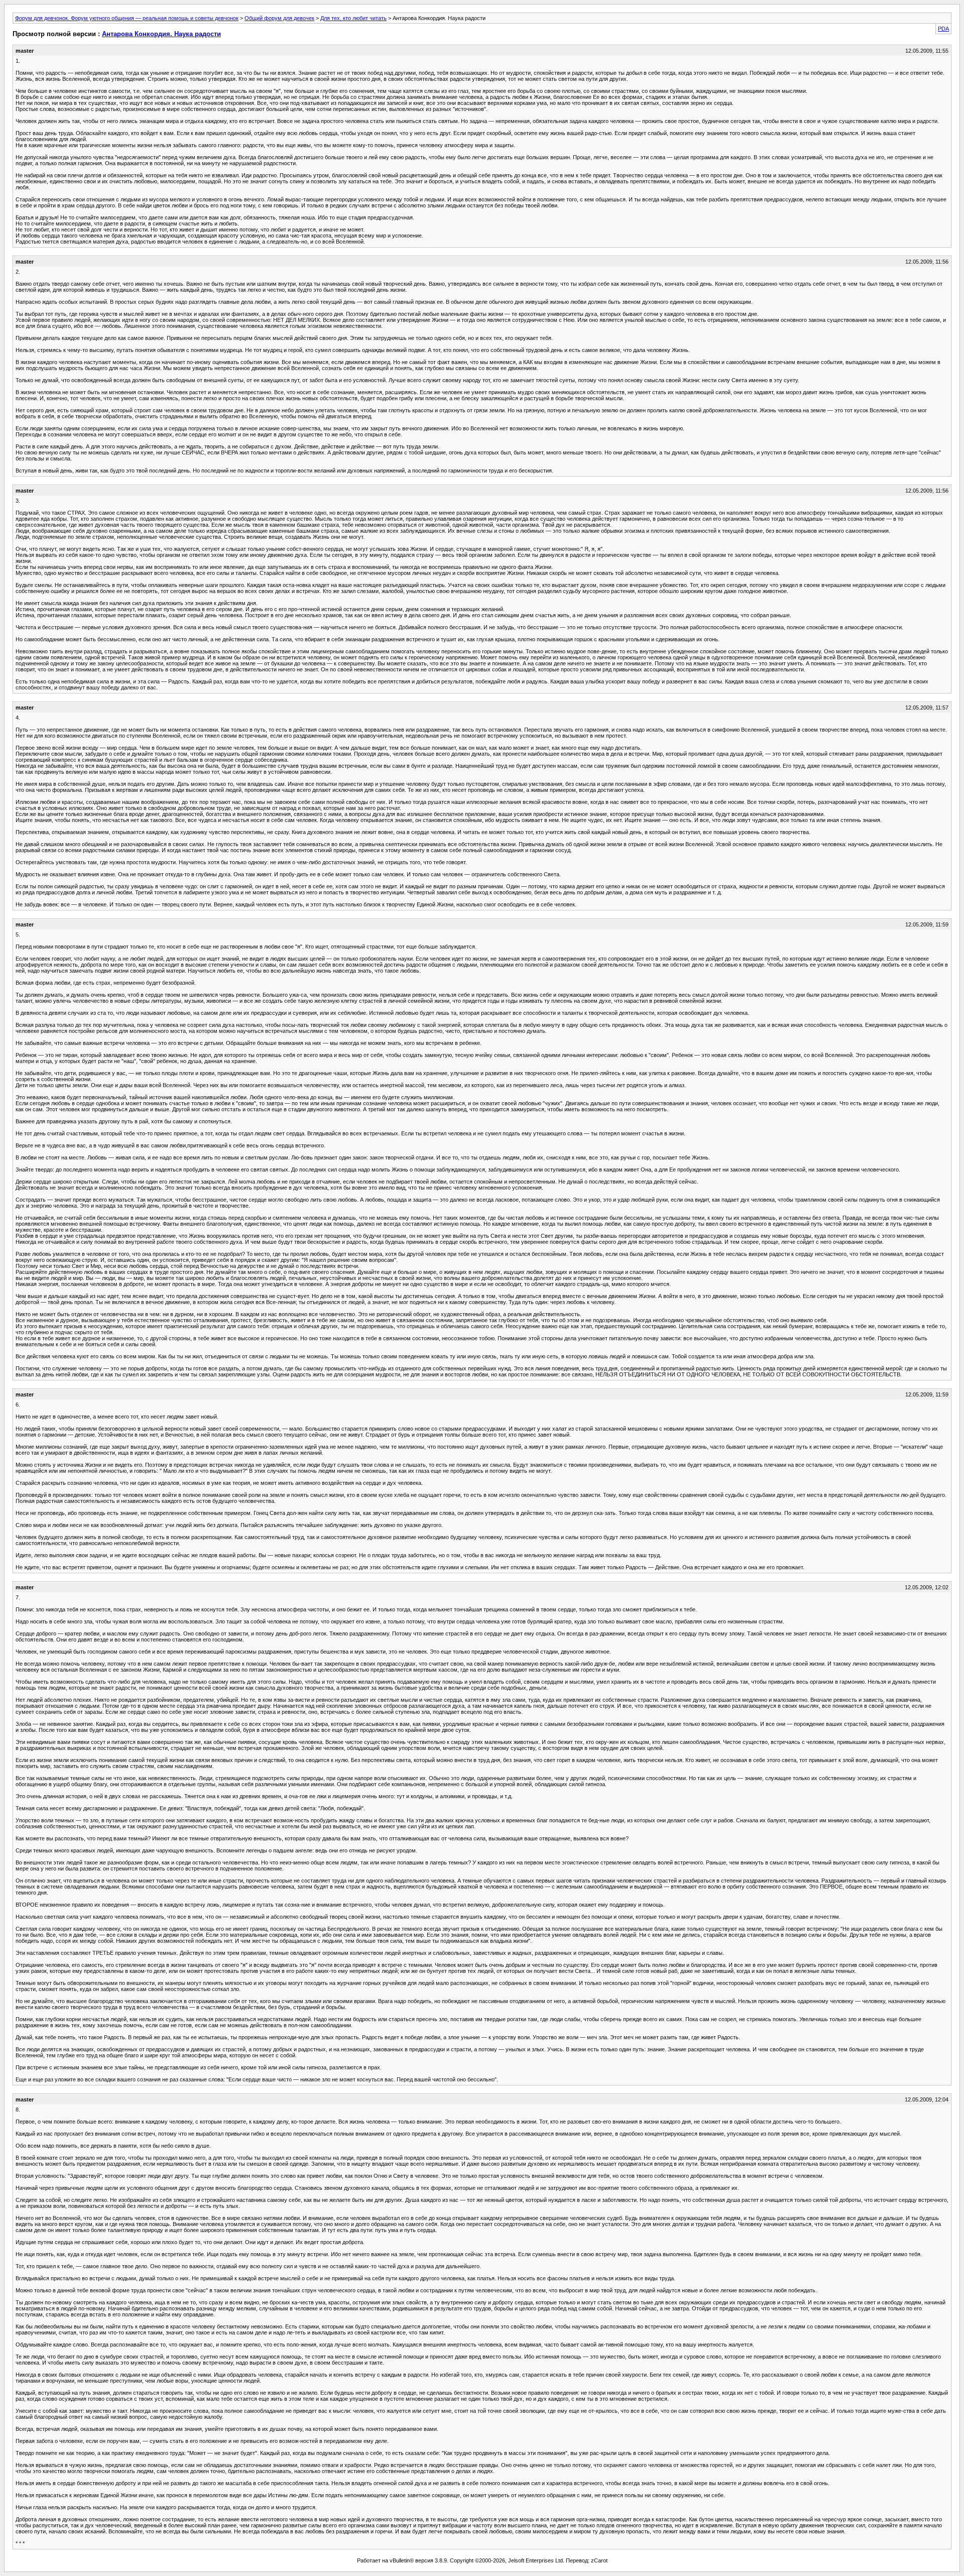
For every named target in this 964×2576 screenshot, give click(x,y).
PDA (943, 29)
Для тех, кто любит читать (353, 18)
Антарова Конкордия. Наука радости (161, 34)
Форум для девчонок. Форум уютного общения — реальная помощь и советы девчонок (127, 18)
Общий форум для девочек (279, 18)
